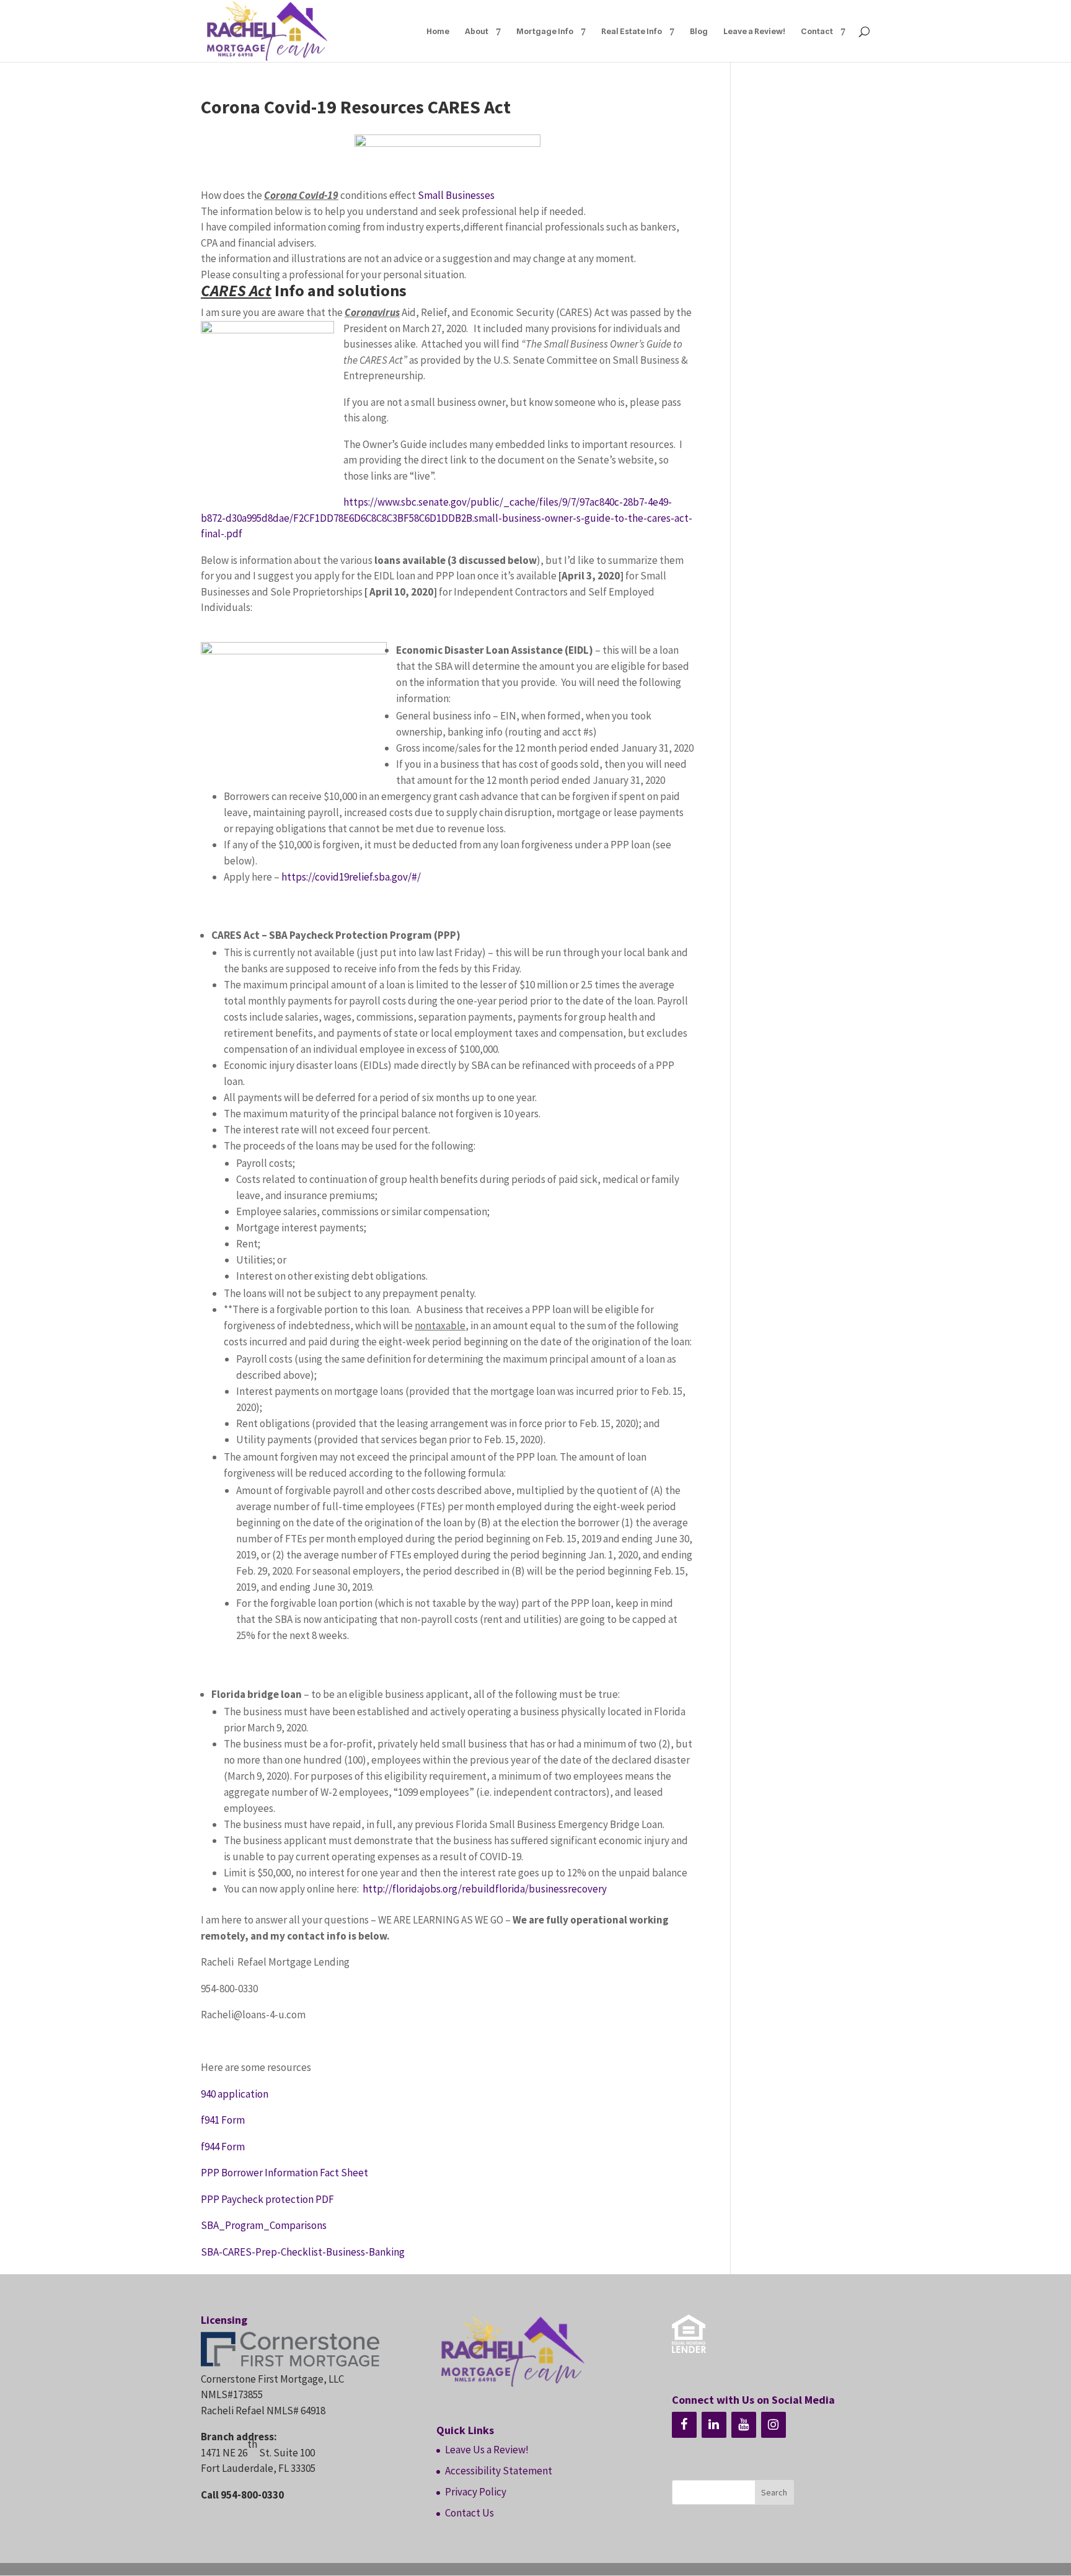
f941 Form (223, 2120)
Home (438, 31)
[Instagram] (773, 2425)
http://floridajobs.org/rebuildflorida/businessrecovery (485, 1889)
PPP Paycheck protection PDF (267, 2199)
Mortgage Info (545, 31)
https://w (364, 502)
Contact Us (469, 2513)
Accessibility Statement (499, 2471)
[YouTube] (744, 2425)
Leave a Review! (754, 31)
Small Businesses (456, 195)
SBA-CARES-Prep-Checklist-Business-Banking (303, 2252)
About (477, 31)
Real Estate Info (632, 31)
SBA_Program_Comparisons (264, 2225)
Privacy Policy (476, 2492)
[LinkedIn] (714, 2425)
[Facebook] (684, 2425)
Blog (699, 31)
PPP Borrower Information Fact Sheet (284, 2173)
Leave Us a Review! (487, 2450)
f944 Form (223, 2147)
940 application (236, 2094)
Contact (817, 31)
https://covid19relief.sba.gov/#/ (351, 877)
